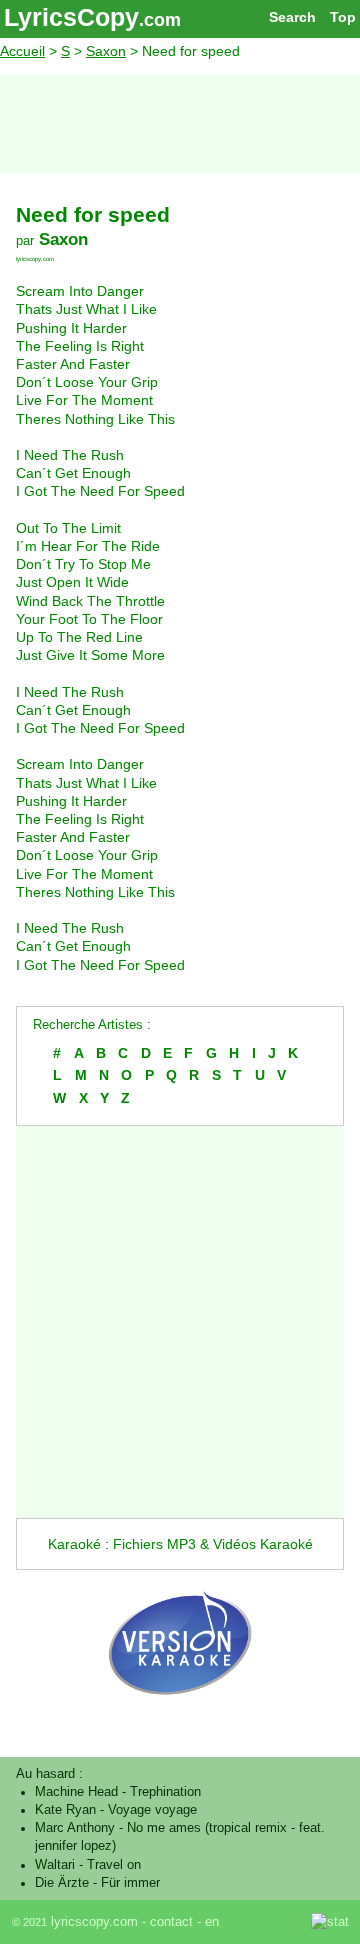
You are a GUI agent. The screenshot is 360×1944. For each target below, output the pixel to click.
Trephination (165, 1792)
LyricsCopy (71, 17)
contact (171, 1922)
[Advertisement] (180, 124)
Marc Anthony (75, 1828)
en (212, 1922)
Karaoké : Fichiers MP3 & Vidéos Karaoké (180, 1544)
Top (343, 17)
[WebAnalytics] (267, 1922)
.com (160, 20)
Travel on (114, 1865)
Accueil (22, 51)
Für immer (130, 1883)
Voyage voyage (152, 1810)
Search (292, 17)
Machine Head (76, 1792)
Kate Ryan (65, 1810)
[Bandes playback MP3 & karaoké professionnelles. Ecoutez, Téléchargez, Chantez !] (180, 1715)
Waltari (55, 1865)
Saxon (106, 51)
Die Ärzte (62, 1883)
